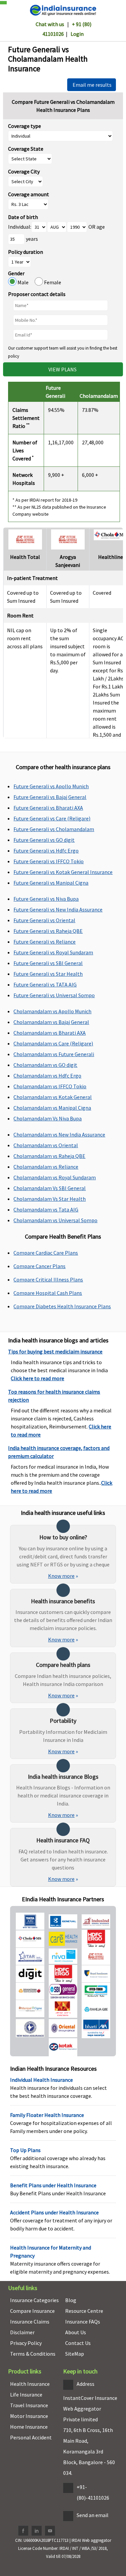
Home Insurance (29, 2427)
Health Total (25, 557)
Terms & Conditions (33, 2354)
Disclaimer (22, 2332)
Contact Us (78, 2343)
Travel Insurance (29, 2405)
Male (26, 282)
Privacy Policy (26, 2343)
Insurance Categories (34, 2300)
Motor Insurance (29, 2416)
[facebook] (23, 2531)
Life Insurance (26, 2395)
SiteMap (75, 2354)
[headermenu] (2, 1)
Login (77, 34)
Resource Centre (84, 2311)
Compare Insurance (32, 2311)
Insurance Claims (30, 2322)
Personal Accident (31, 2437)
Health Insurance (30, 2384)
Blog (71, 2300)
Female (52, 282)
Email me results (92, 85)
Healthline (111, 557)
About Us (76, 2332)
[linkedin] (37, 2531)
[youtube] (50, 2531)
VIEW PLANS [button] (63, 369)
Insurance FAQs (83, 2322)
